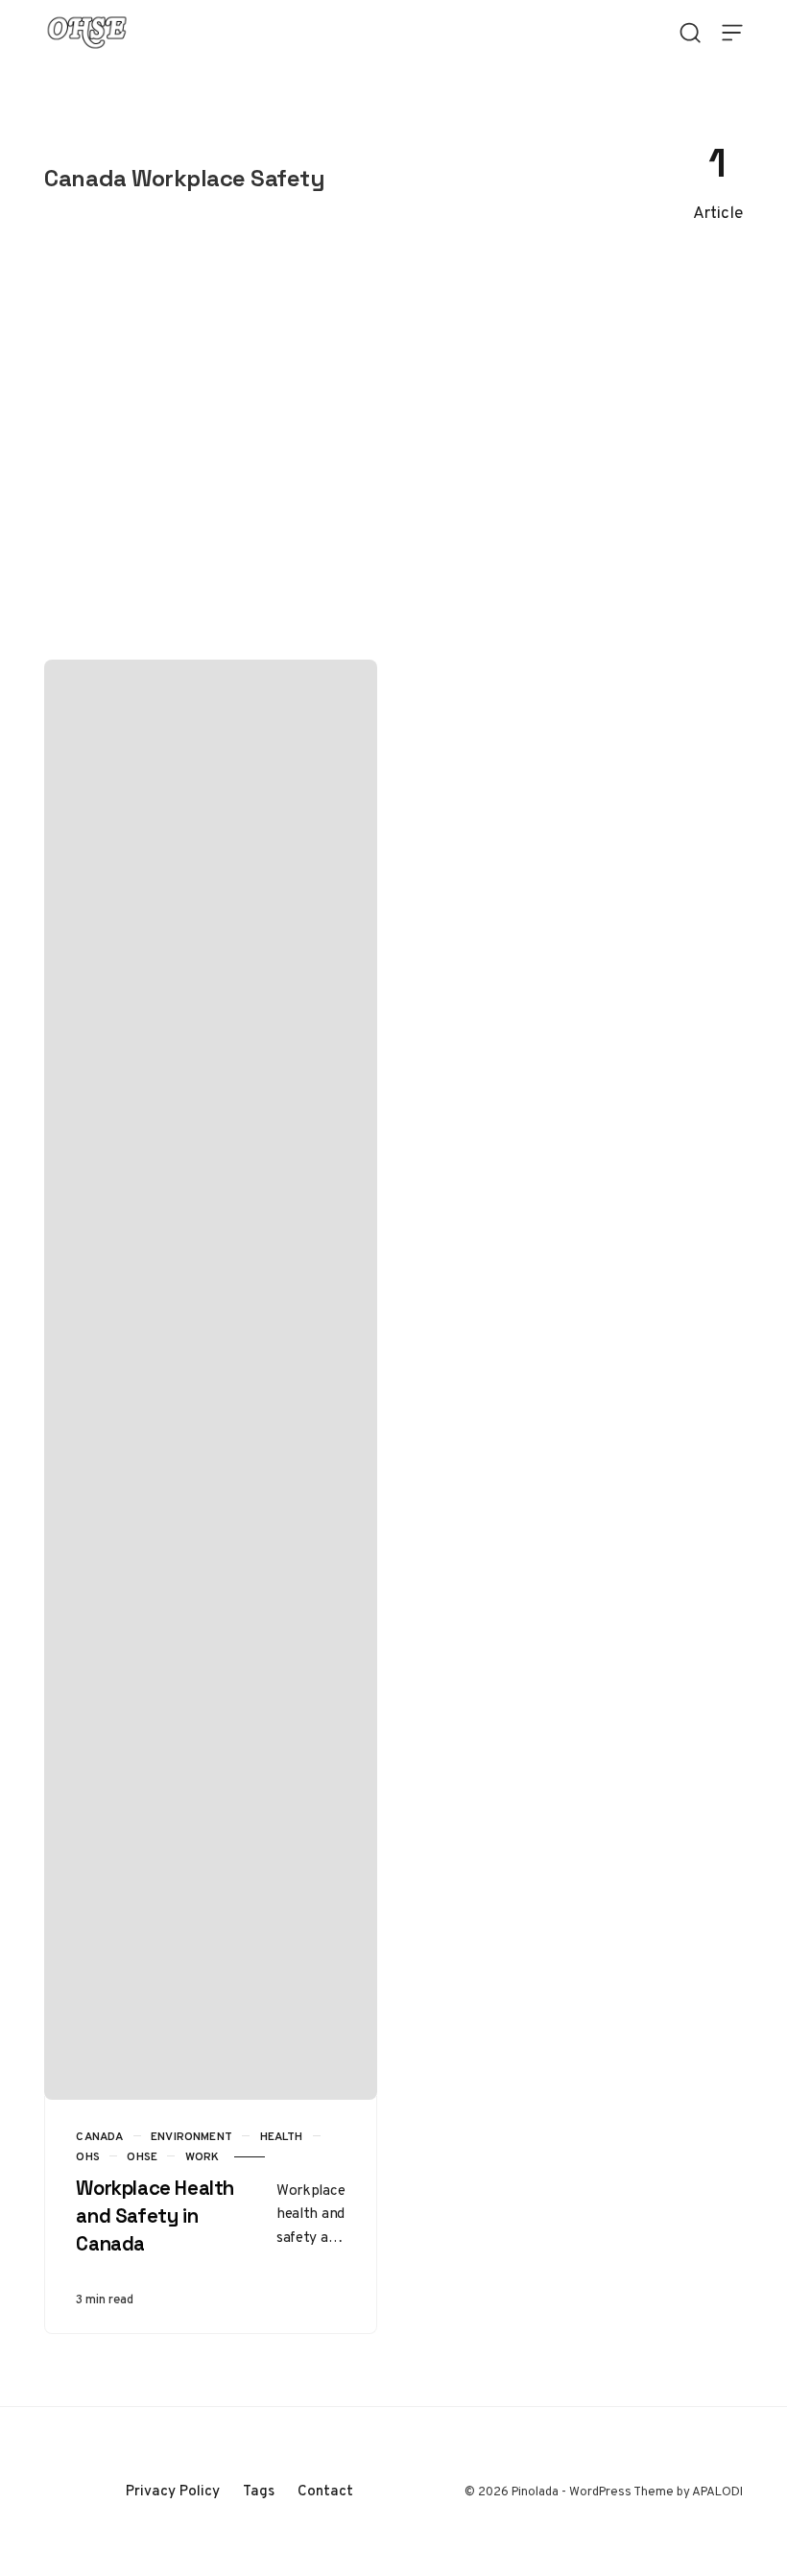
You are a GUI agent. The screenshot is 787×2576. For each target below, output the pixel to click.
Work (203, 2156)
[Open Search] (690, 33)
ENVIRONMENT (191, 2136)
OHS (88, 2156)
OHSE (142, 2156)
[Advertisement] (393, 453)
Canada (99, 2136)
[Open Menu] (732, 33)
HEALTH (282, 2136)
